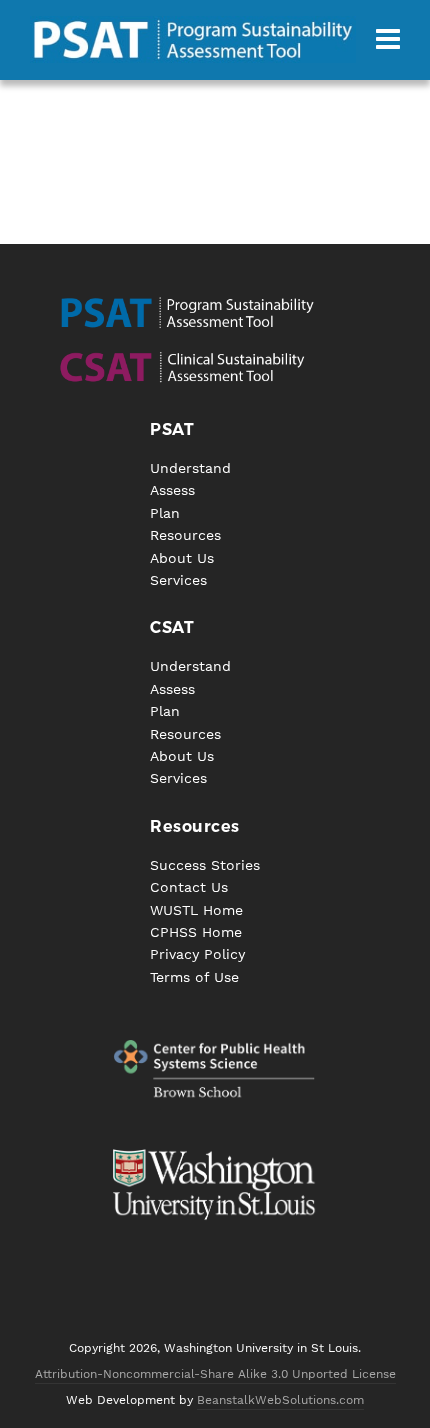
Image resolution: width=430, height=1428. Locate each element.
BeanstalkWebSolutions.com (280, 1400)
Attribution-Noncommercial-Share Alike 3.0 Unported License (215, 1374)
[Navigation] (388, 40)
